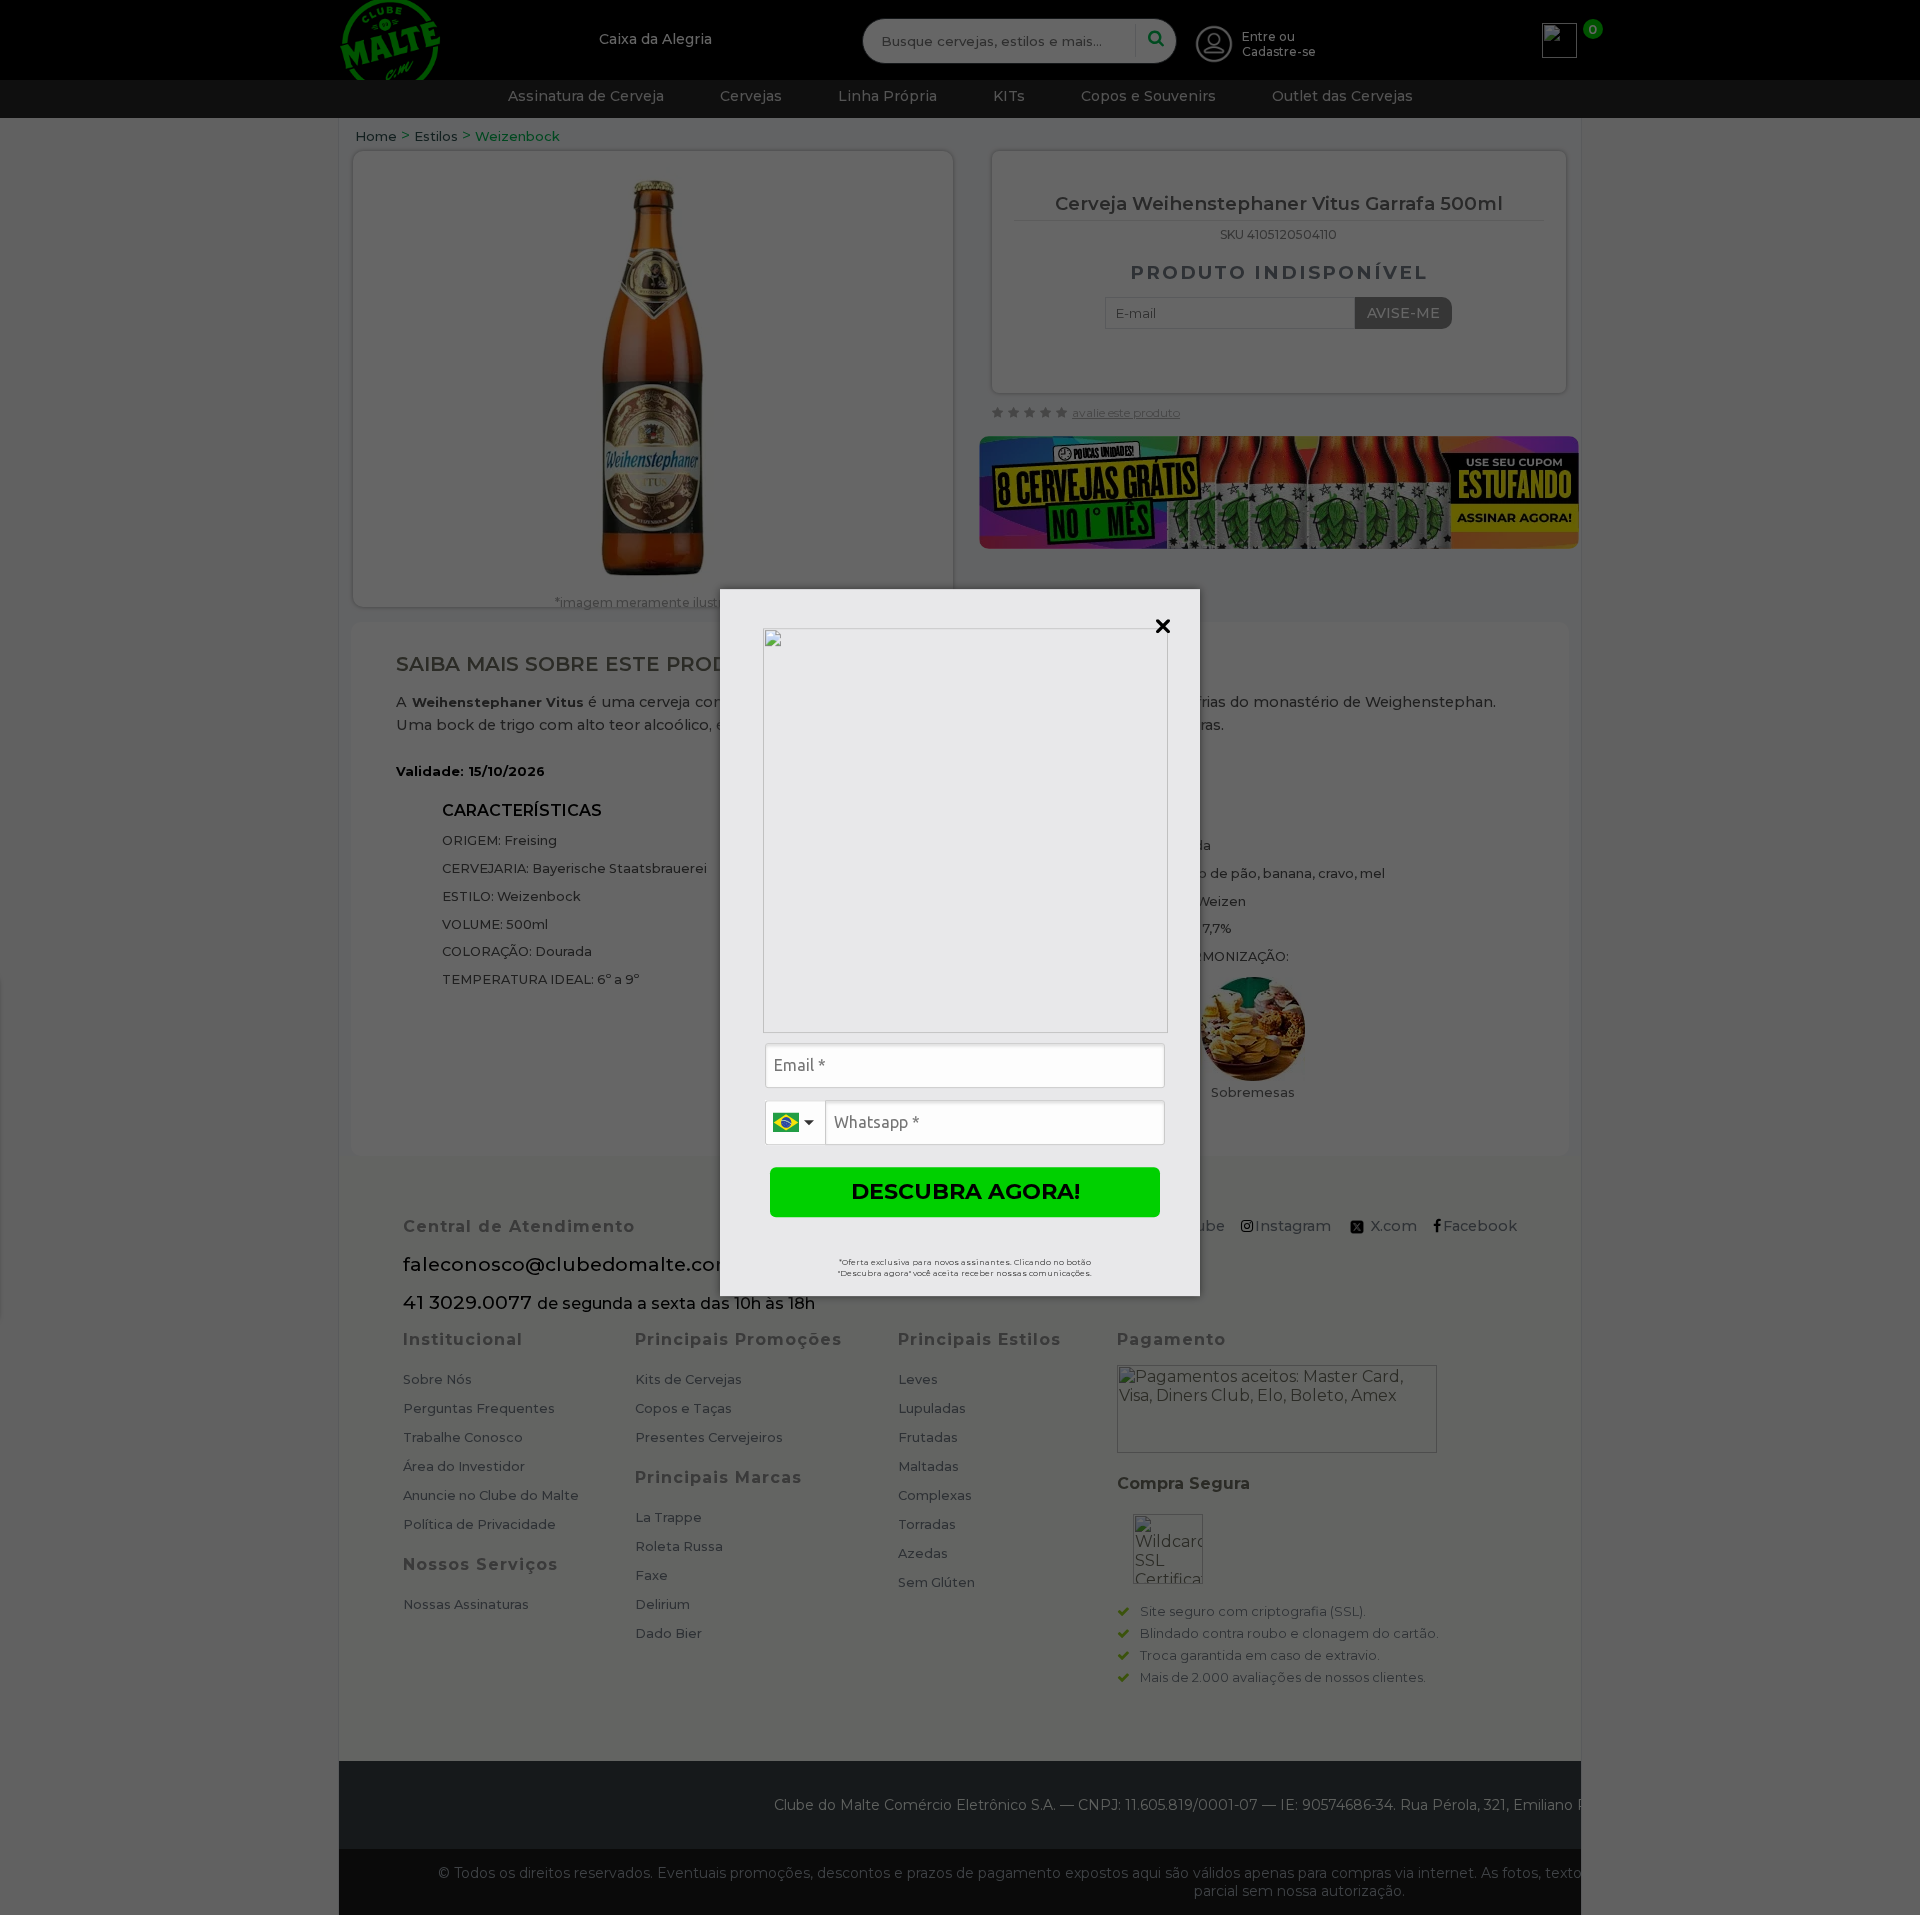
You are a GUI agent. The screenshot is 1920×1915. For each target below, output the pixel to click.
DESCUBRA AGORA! (965, 1191)
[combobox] (795, 1122)
